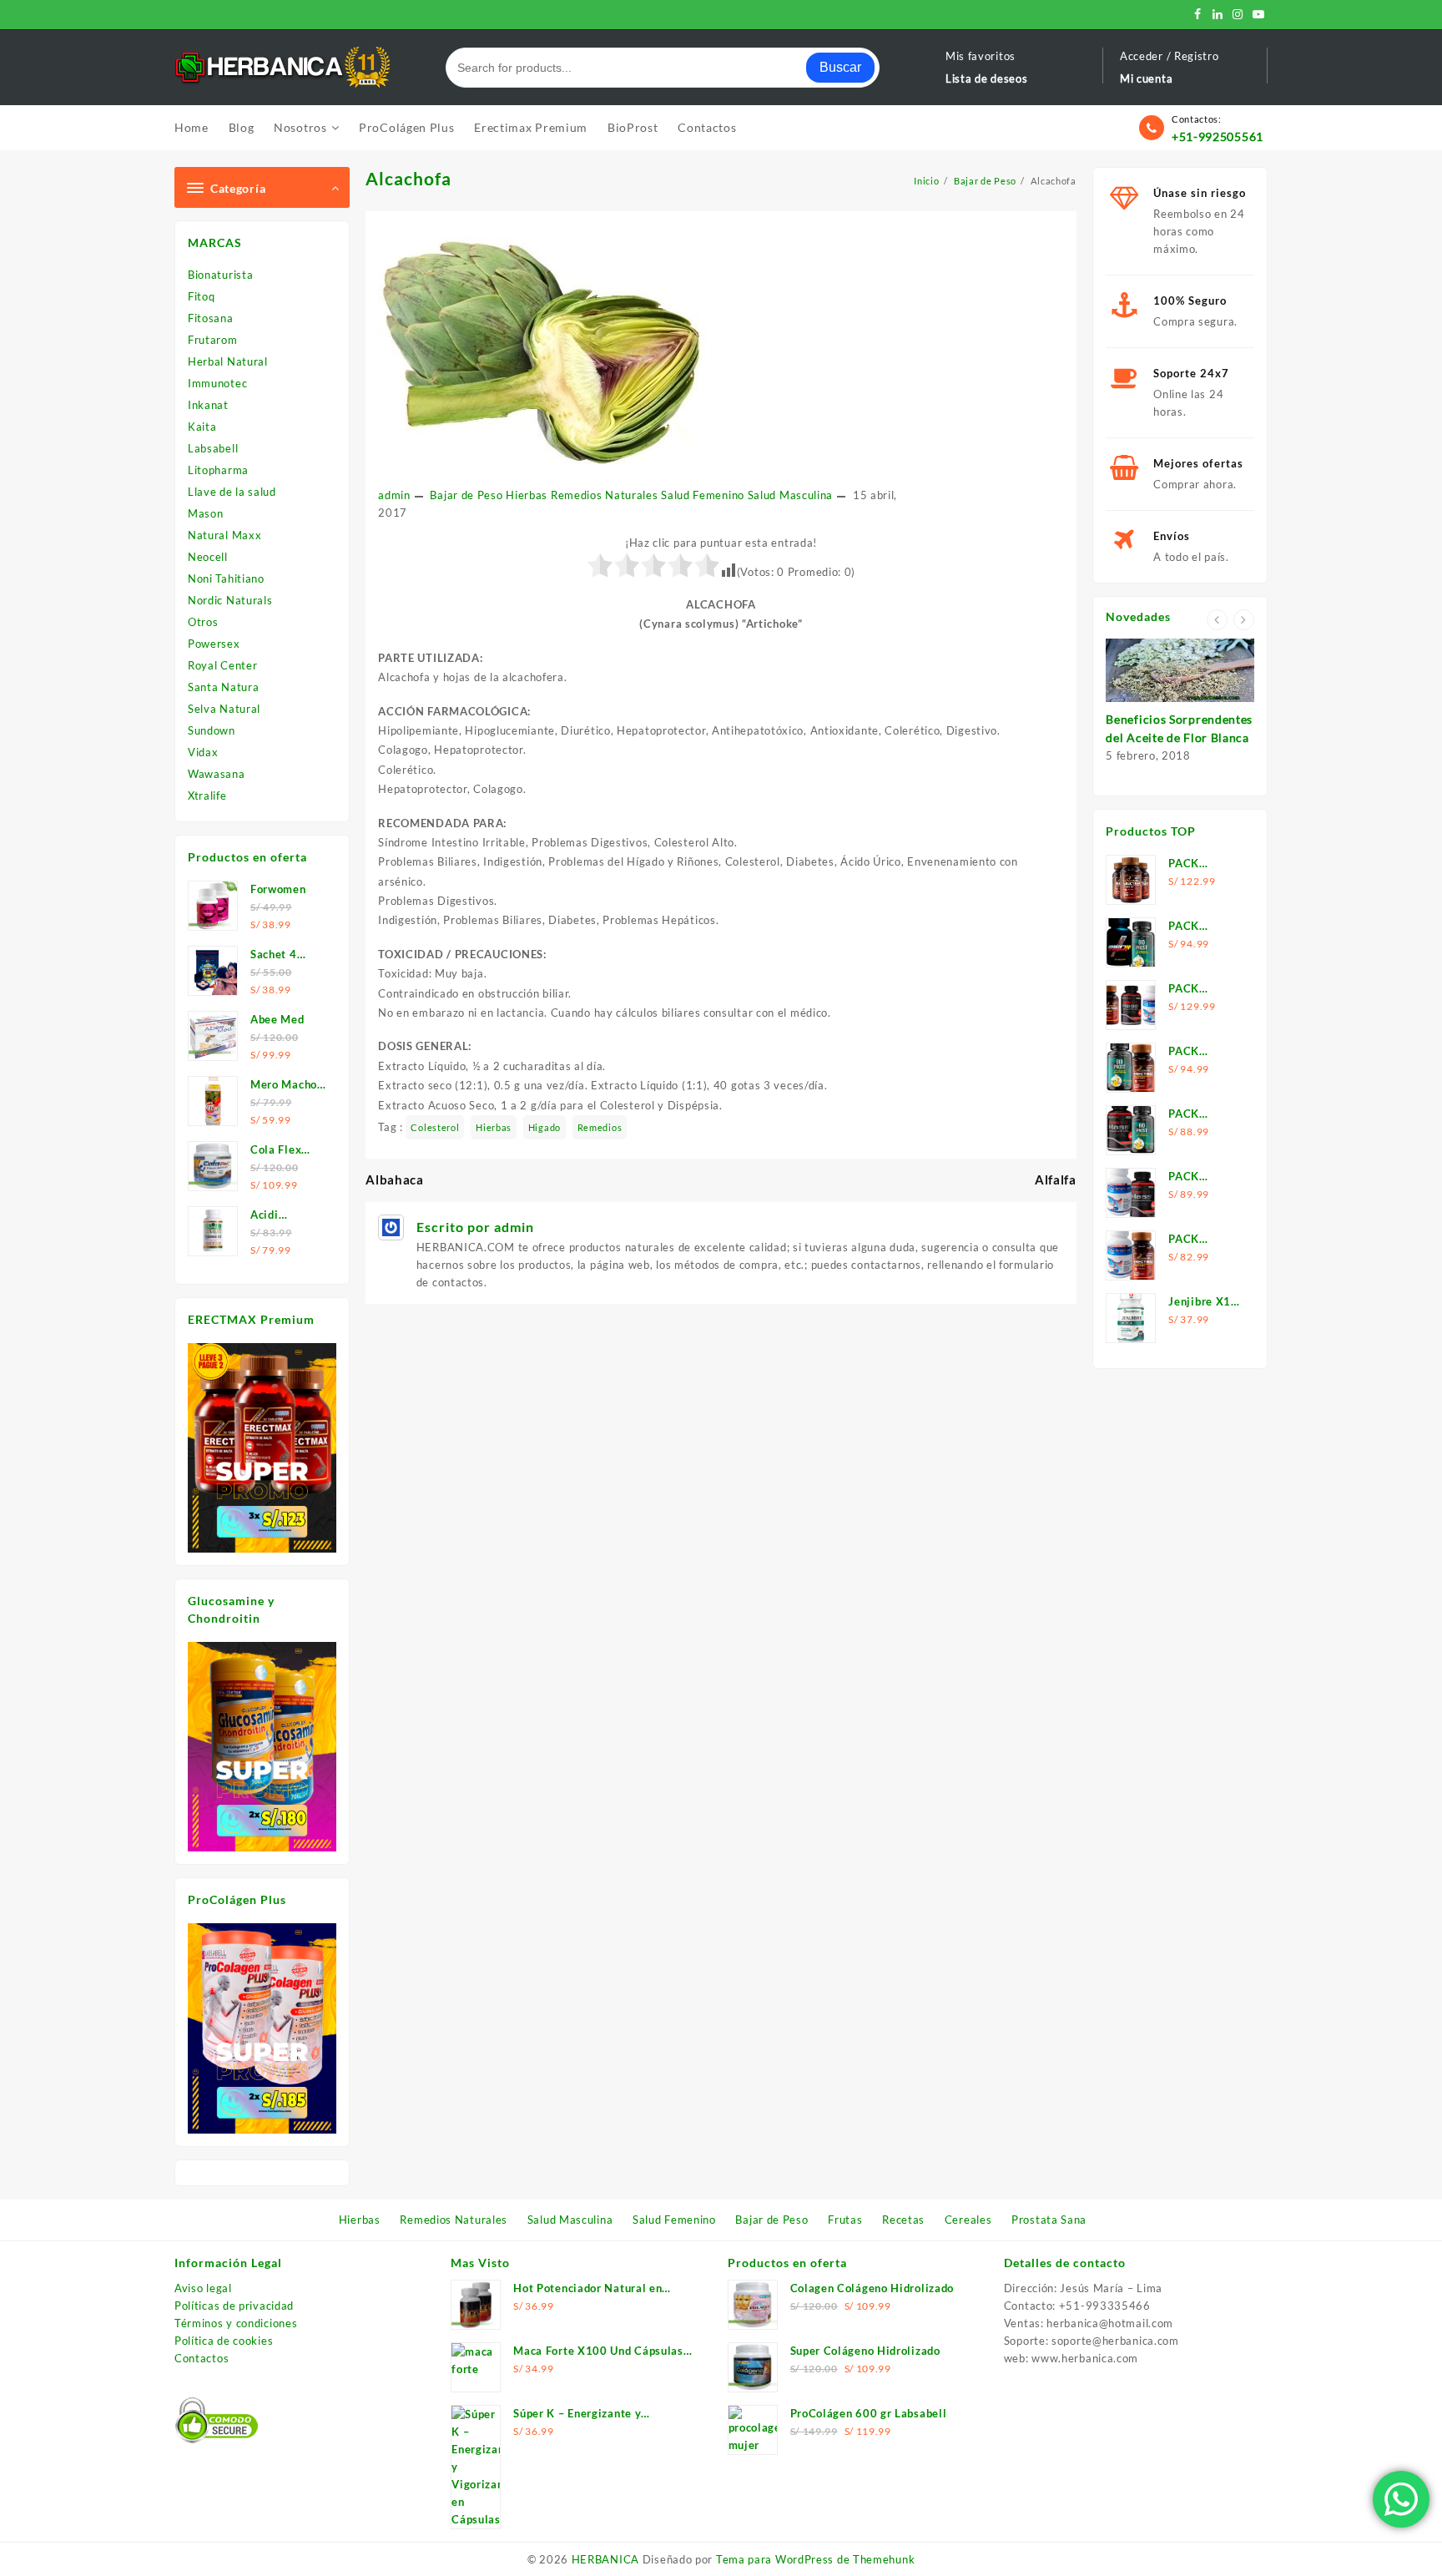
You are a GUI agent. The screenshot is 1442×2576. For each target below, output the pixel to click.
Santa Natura (223, 687)
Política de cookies (224, 2341)
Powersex (214, 644)
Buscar (840, 67)
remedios (600, 1127)
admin (394, 495)
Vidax (203, 752)
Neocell (208, 557)
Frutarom (213, 340)
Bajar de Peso (466, 495)
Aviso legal (203, 2288)
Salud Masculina (791, 495)
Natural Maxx (224, 535)
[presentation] (1217, 620)
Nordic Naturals (230, 600)
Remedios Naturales (605, 495)
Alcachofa (408, 178)
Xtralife (207, 796)
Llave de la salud (232, 492)
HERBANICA (605, 2559)
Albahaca (395, 1179)
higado (545, 1127)
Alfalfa (1056, 1179)
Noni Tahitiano (226, 578)
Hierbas (527, 495)
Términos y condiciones (236, 2323)
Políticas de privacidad (234, 2306)
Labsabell (213, 448)
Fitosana (211, 318)
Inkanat (208, 405)
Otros (203, 622)
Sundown (212, 730)
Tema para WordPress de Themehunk (815, 2559)
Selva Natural (224, 709)
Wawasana (217, 774)
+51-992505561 (1218, 136)
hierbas (494, 1127)
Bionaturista (220, 275)
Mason (206, 513)
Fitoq (202, 296)
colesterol (435, 1127)
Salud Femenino (703, 495)
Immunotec (217, 383)
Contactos (202, 2358)
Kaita (202, 427)
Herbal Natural (228, 361)
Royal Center (222, 665)
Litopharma (218, 470)
